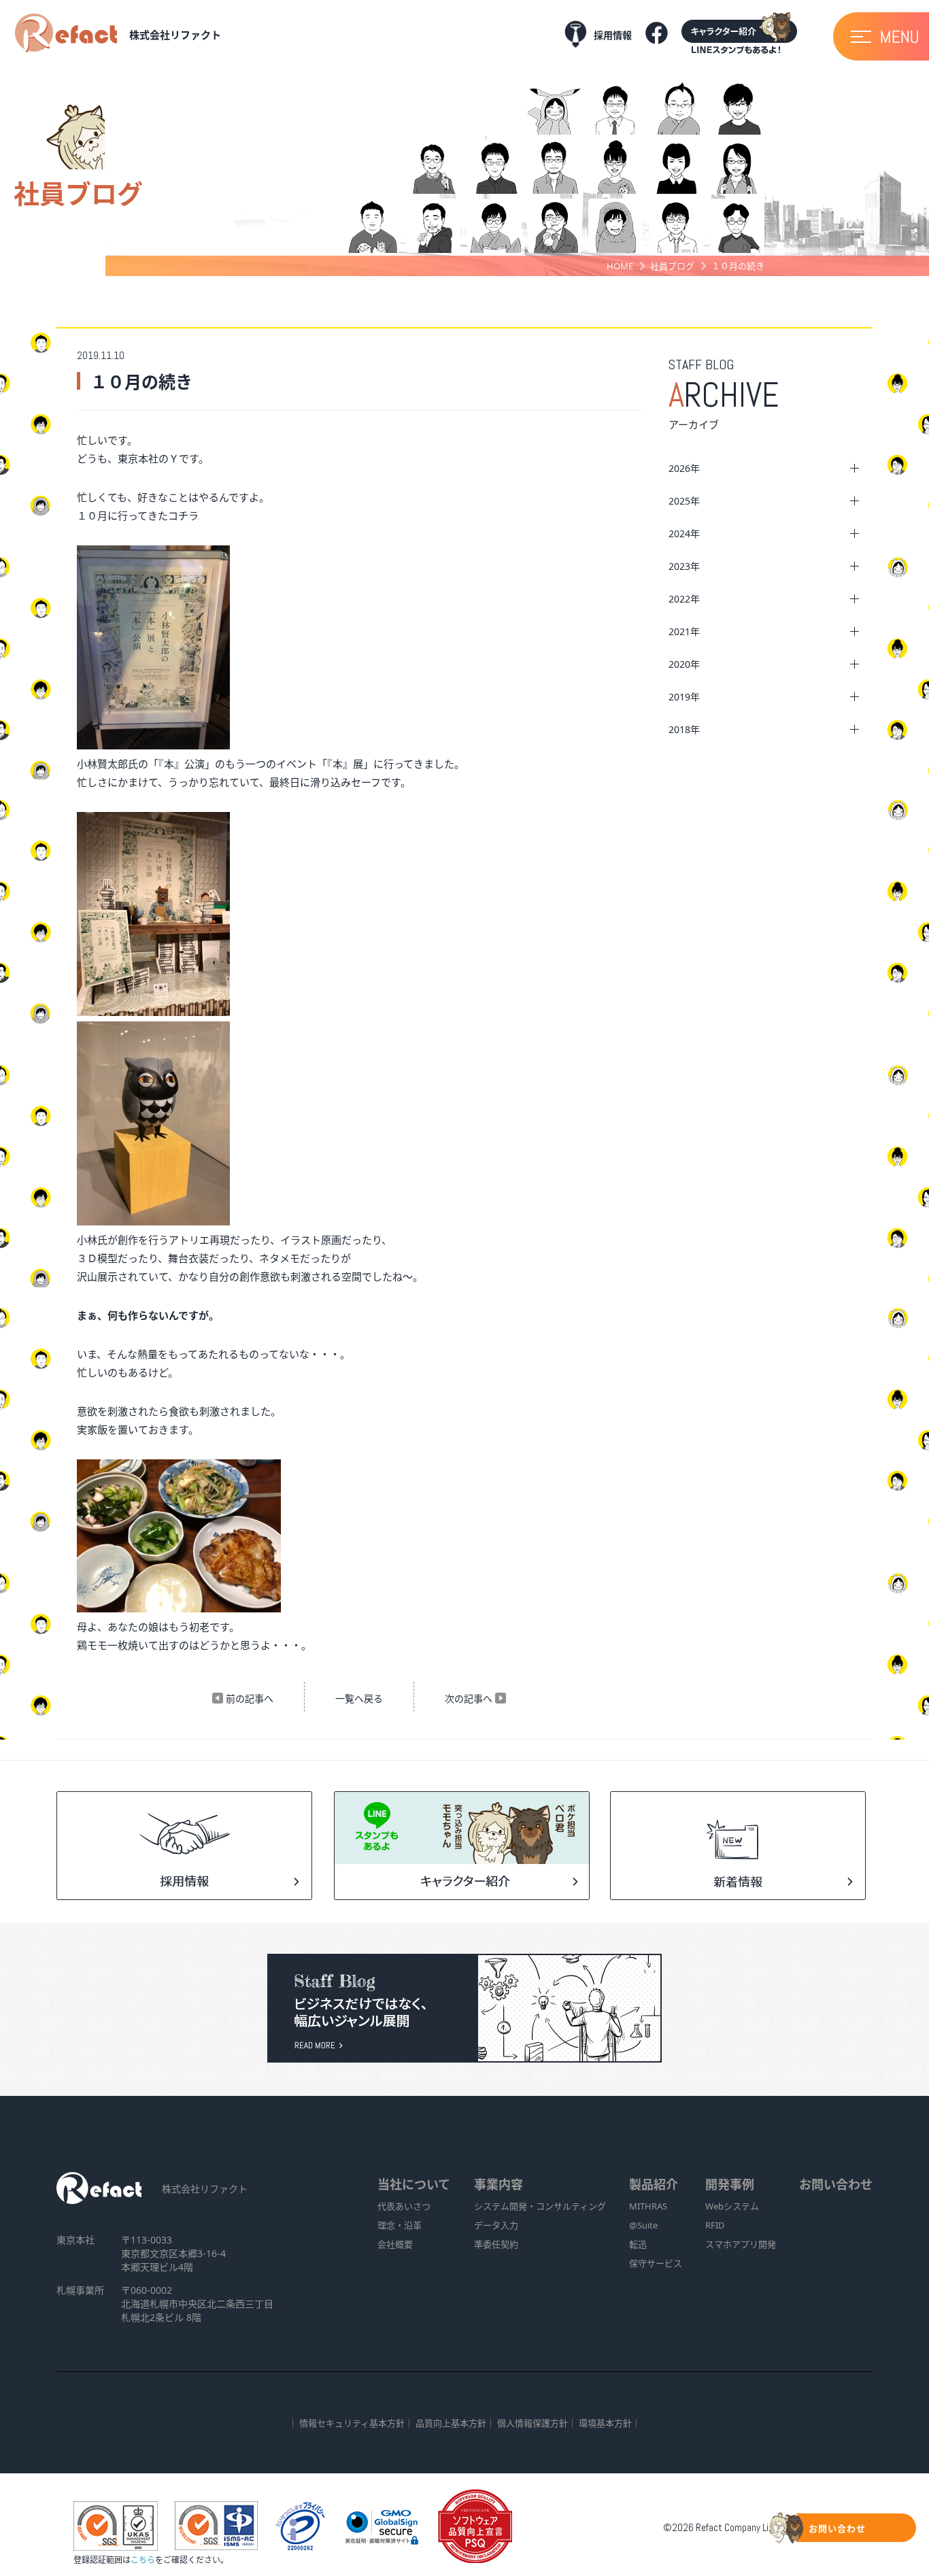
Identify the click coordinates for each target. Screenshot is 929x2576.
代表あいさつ (404, 2206)
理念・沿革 (400, 2225)
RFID (715, 2225)
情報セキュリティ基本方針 (352, 2423)
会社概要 (395, 2244)
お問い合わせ (836, 2184)
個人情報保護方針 (533, 2423)
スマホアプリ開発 (741, 2244)
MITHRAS (648, 2206)
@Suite (643, 2225)
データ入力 (496, 2225)
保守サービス (656, 2263)
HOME (620, 266)
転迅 (638, 2244)
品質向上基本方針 (451, 2423)
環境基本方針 (605, 2423)
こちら (143, 2560)
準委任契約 (496, 2244)
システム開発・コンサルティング (540, 2206)
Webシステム (732, 2206)
